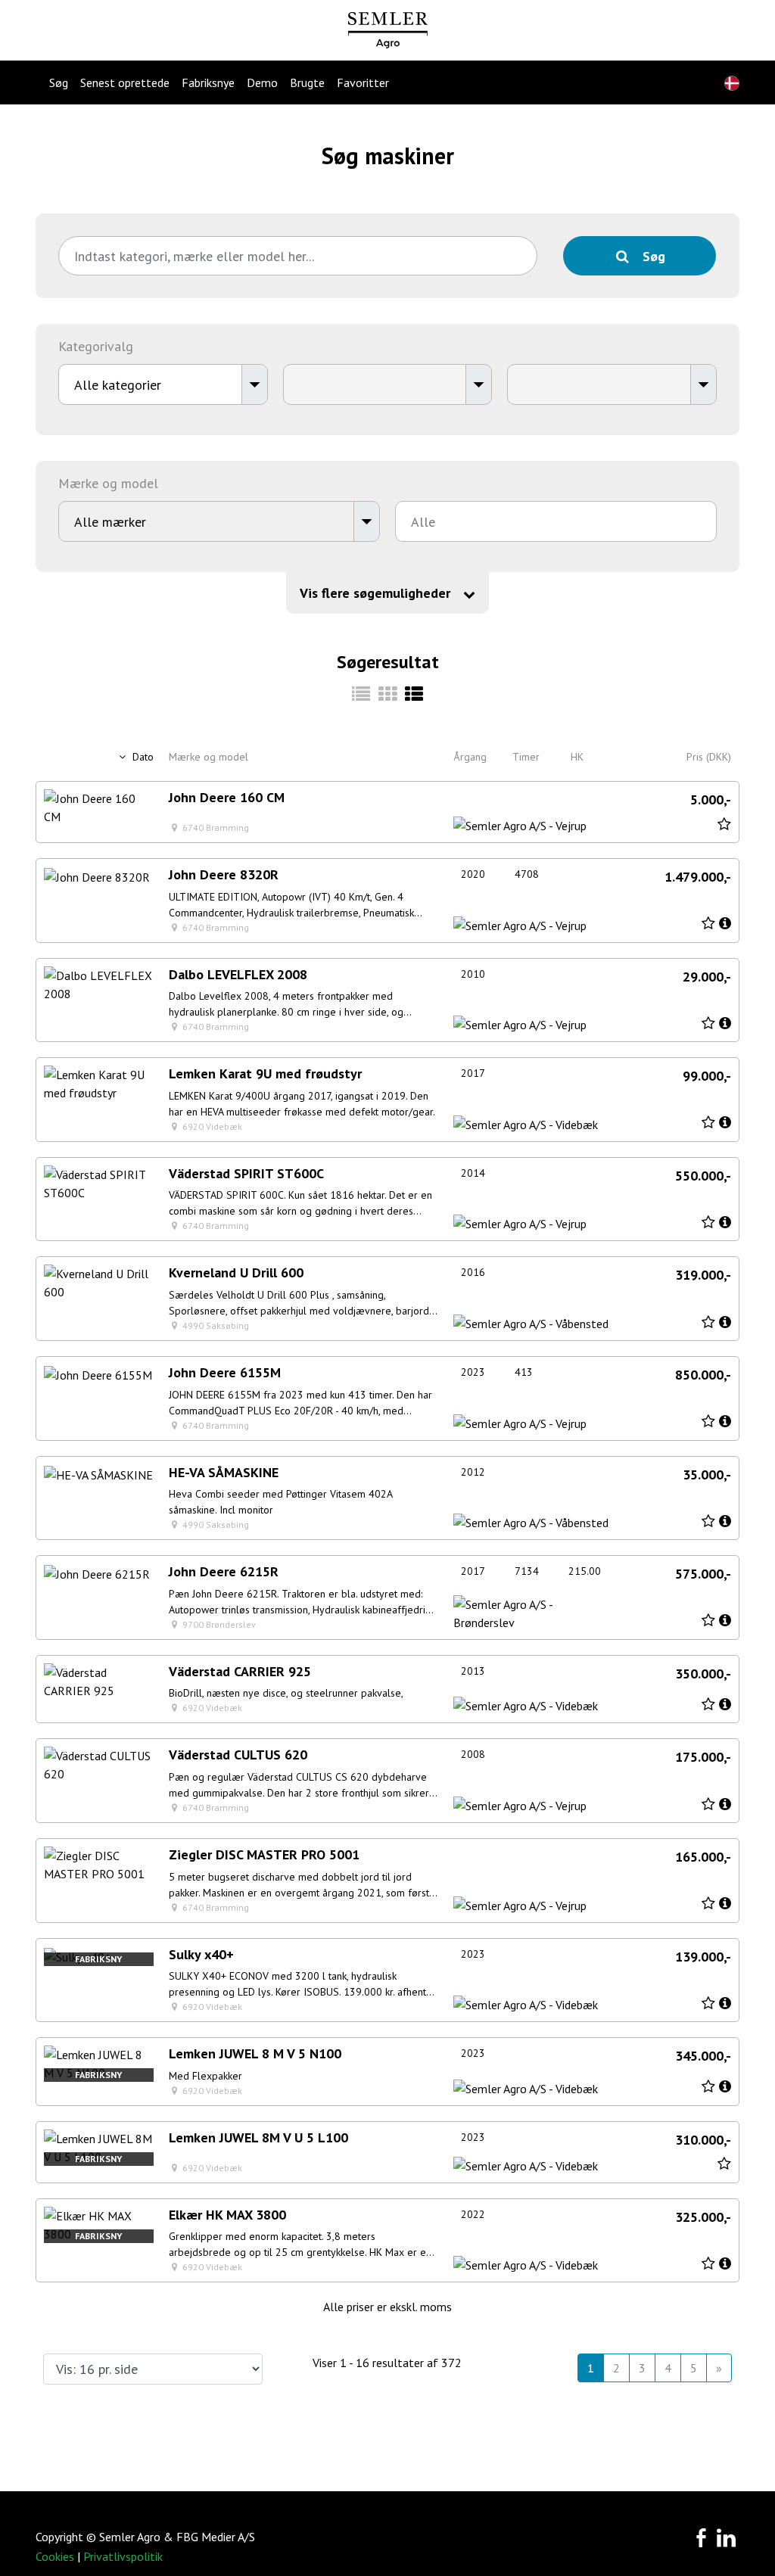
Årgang (470, 757)
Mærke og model (209, 757)
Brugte (307, 82)
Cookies (55, 2556)
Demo (262, 82)
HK (577, 757)
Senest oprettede (125, 82)
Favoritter (363, 82)
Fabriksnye (208, 82)
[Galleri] (388, 694)
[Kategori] (361, 694)
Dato (142, 757)
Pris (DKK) (709, 757)
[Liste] (414, 694)
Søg (59, 82)
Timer (526, 757)
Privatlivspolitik (123, 2556)
